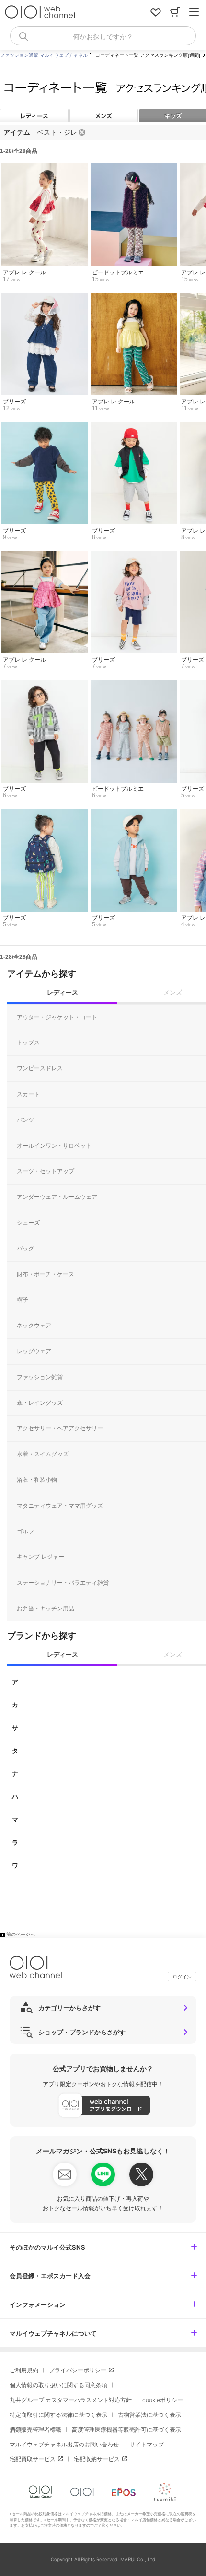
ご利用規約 (24, 2370)
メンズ (104, 115)
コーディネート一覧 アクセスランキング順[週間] (148, 55)
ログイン (182, 1977)
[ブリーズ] (44, 297)
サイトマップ (147, 2444)
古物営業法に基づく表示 (149, 2415)
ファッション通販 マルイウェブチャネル (44, 55)
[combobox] (103, 36)
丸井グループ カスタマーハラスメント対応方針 (71, 2400)
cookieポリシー (163, 2400)
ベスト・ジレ (57, 132)
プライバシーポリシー (78, 2370)
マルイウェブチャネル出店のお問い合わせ (64, 2444)
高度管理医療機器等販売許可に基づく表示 (126, 2429)
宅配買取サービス (33, 2459)
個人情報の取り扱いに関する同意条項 (58, 2385)
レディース (34, 115)
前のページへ (21, 1934)
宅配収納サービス (97, 2459)
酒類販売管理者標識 (35, 2429)
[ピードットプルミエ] (133, 168)
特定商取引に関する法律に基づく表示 (58, 2415)
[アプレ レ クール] (44, 168)
